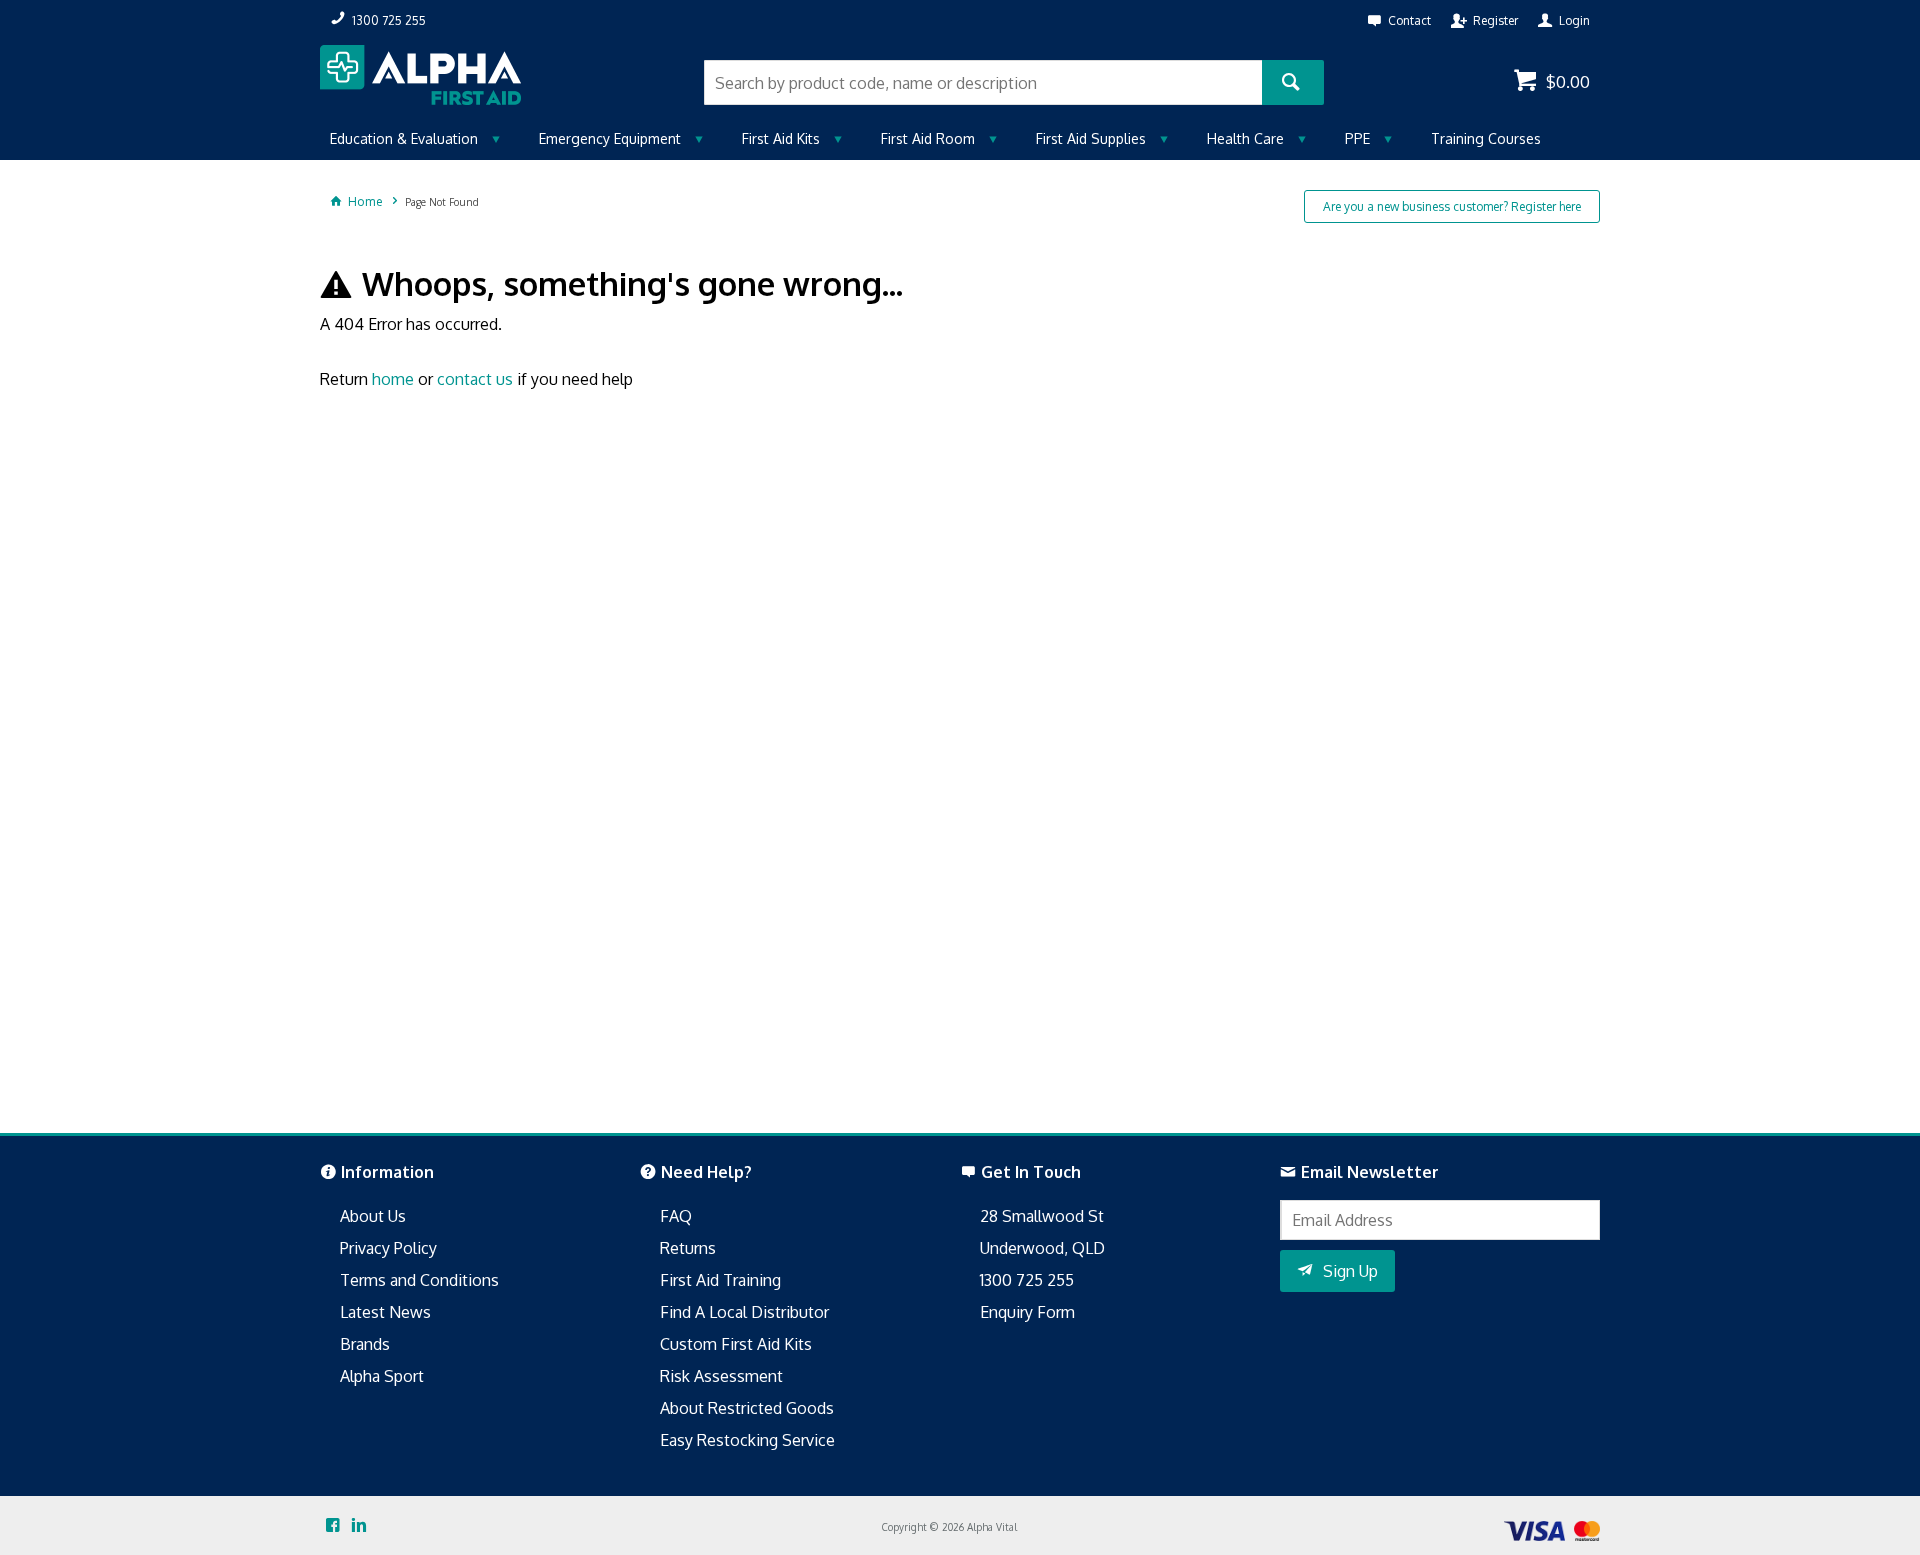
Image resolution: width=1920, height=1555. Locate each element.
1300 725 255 (1027, 1280)
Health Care (1245, 138)
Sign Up (1350, 1271)
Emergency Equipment (610, 138)
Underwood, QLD (1042, 1248)
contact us (475, 379)
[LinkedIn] (359, 1526)
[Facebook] (333, 1526)
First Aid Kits (781, 138)
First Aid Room (928, 138)
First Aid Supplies (1091, 138)
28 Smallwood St (1042, 1216)
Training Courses (1486, 138)
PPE (1357, 138)
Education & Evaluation (404, 138)
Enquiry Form (1027, 1312)
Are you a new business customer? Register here (1452, 206)
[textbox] (983, 82)
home (393, 379)
